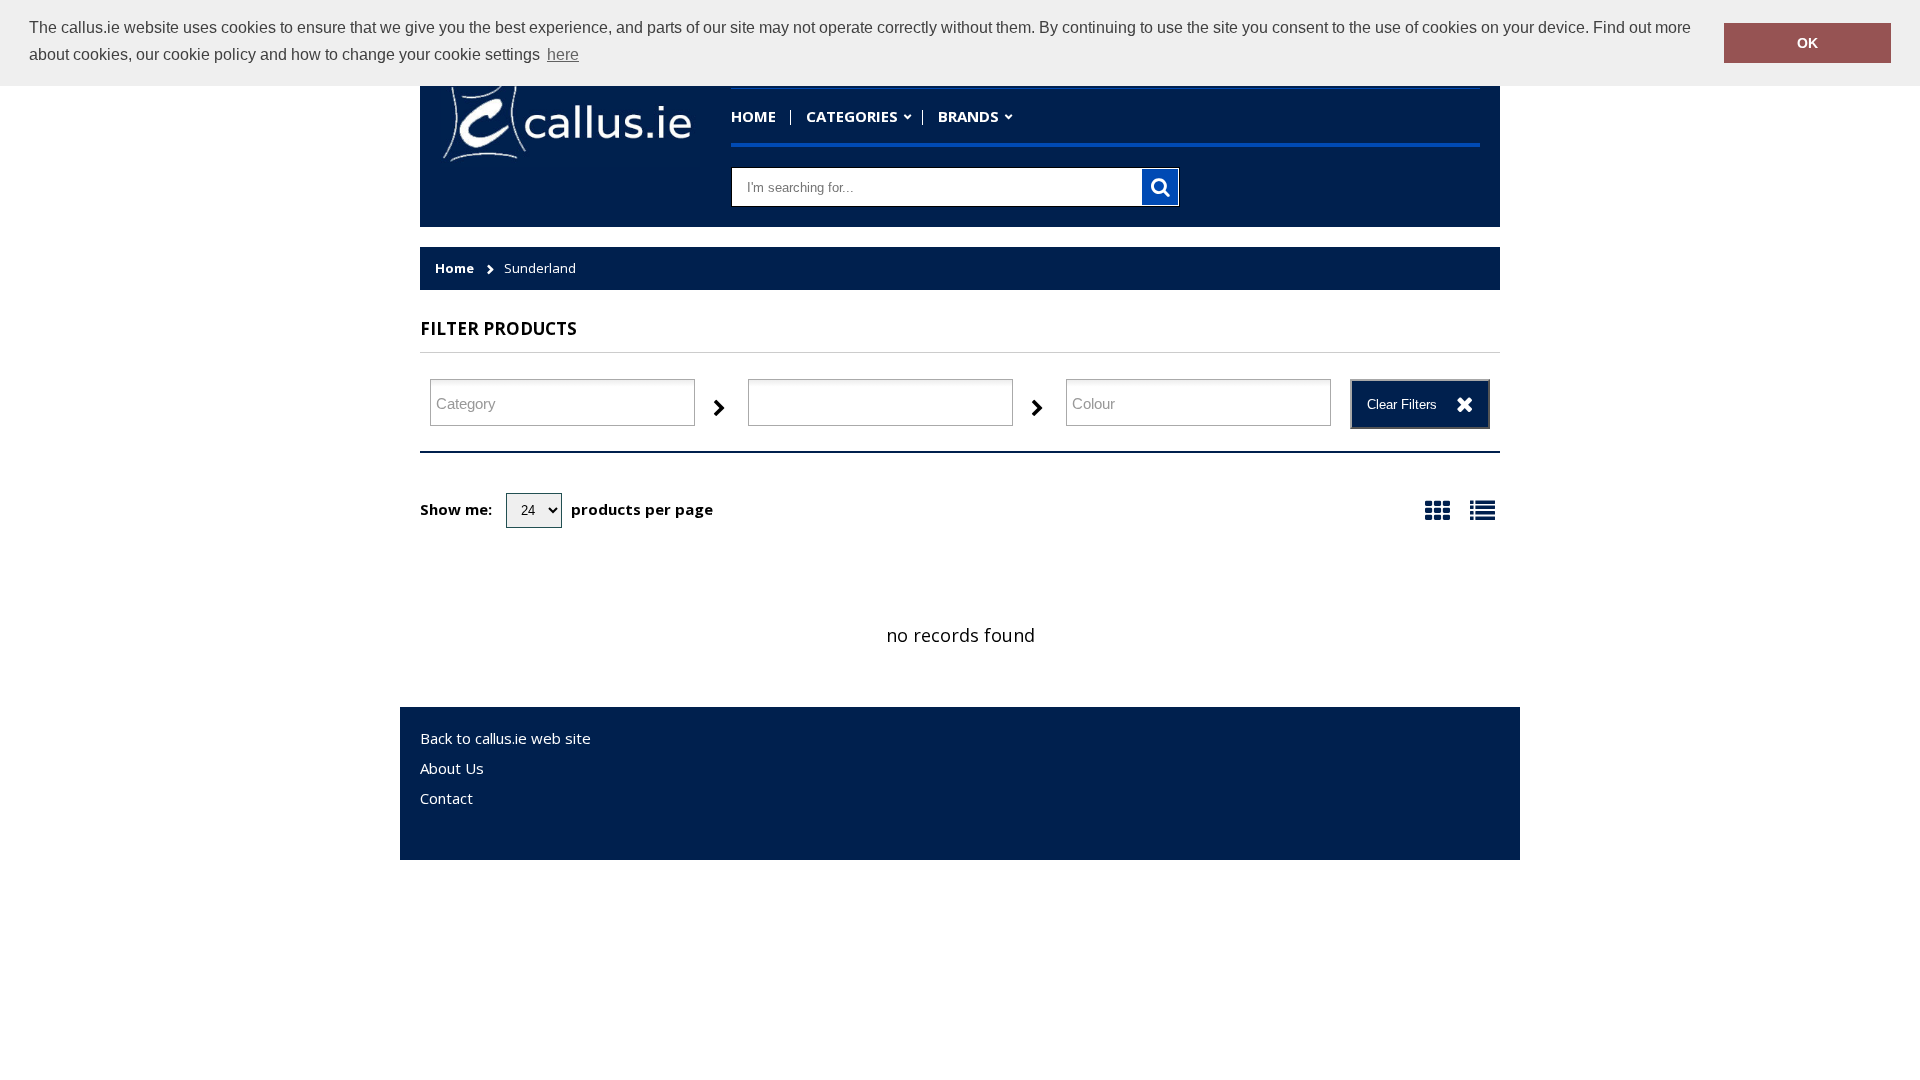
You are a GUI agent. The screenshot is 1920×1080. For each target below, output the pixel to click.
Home (753, 116)
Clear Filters (1402, 404)
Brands (968, 116)
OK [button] (1807, 43)
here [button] (563, 54)
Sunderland (540, 268)
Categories (852, 116)
